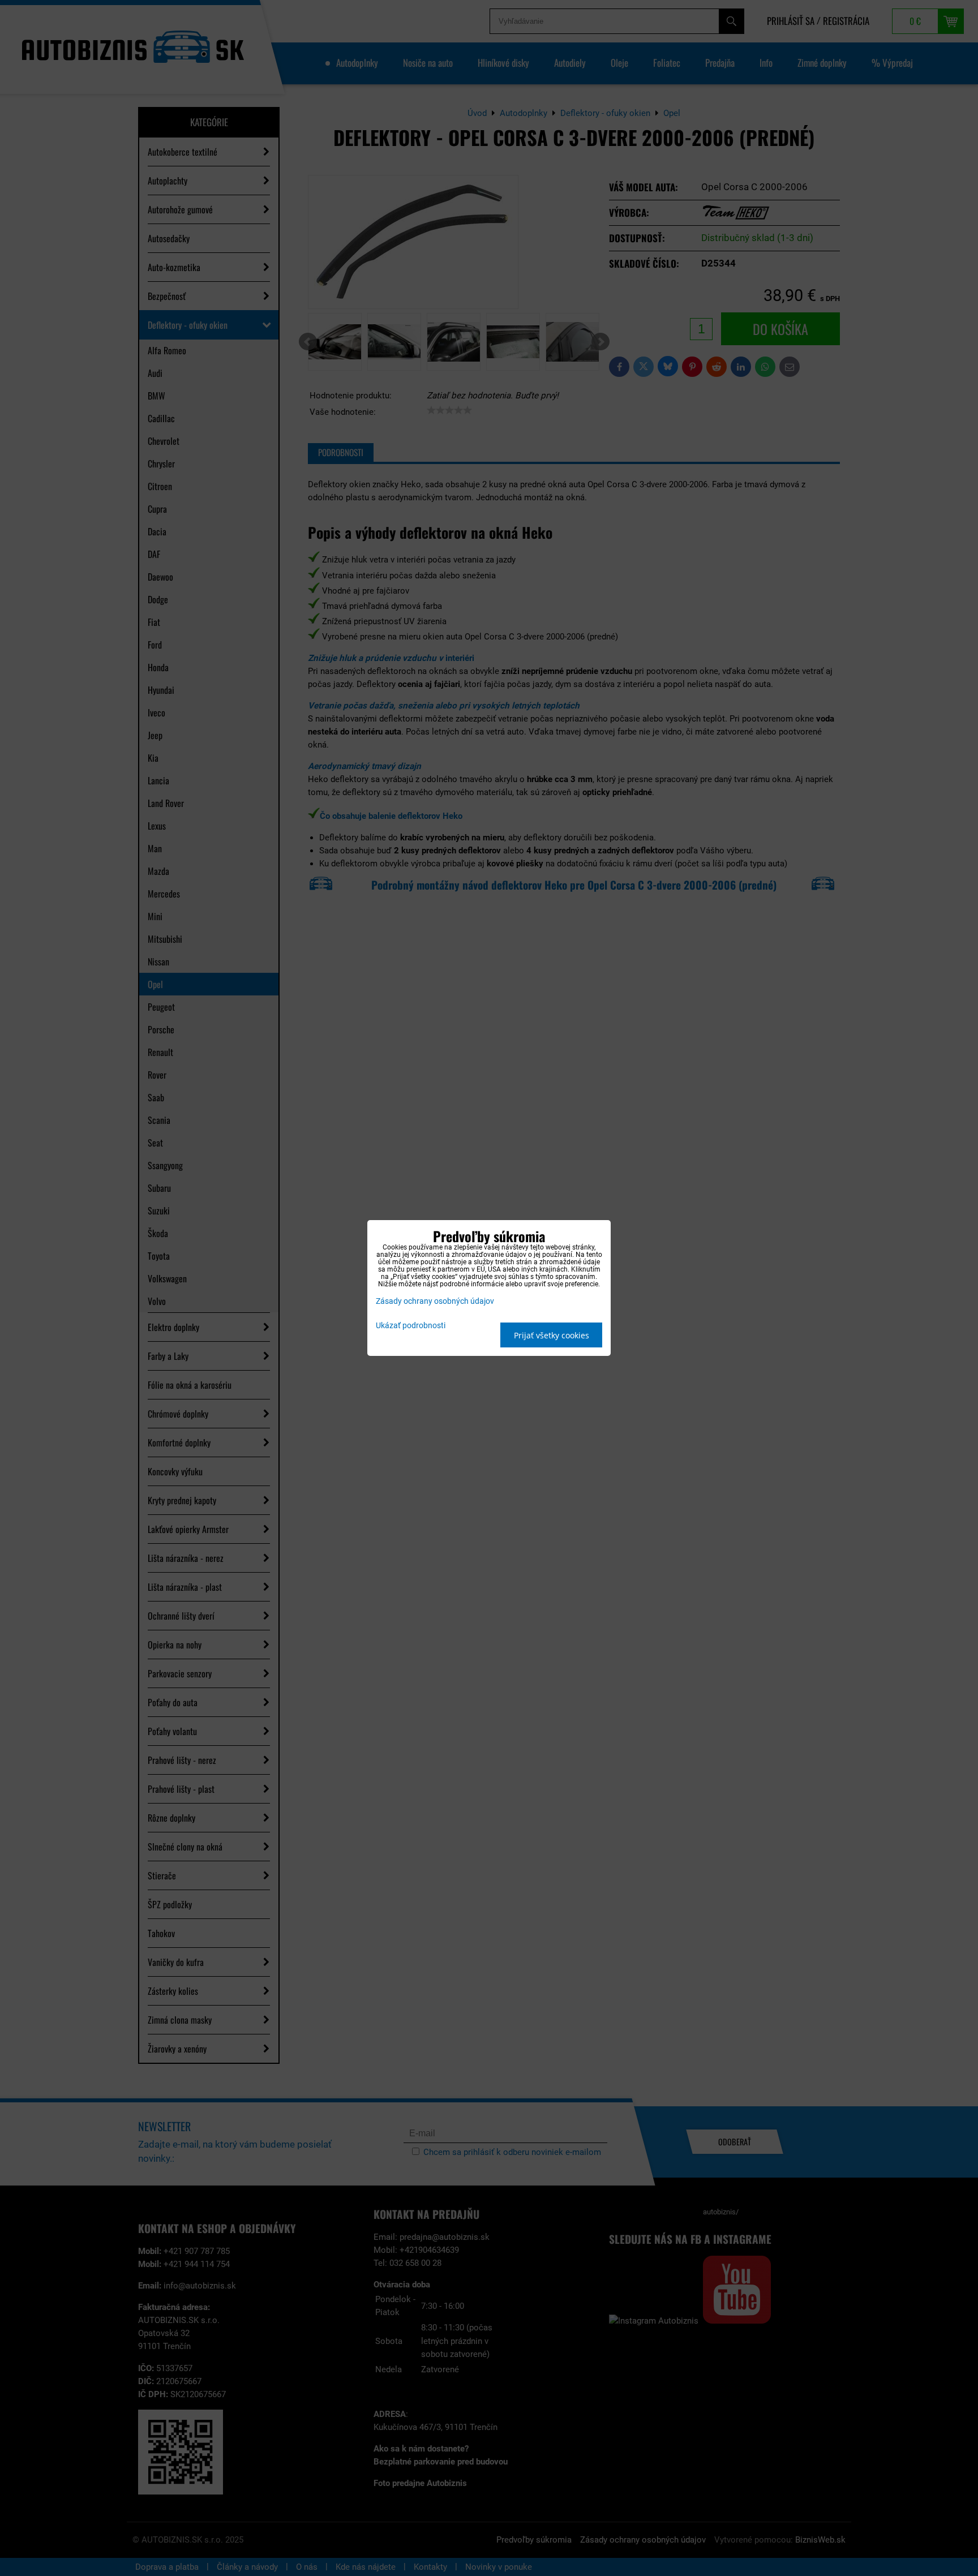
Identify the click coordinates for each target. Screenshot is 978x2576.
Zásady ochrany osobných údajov (435, 1301)
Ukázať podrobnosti (411, 1326)
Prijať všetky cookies (552, 1335)
